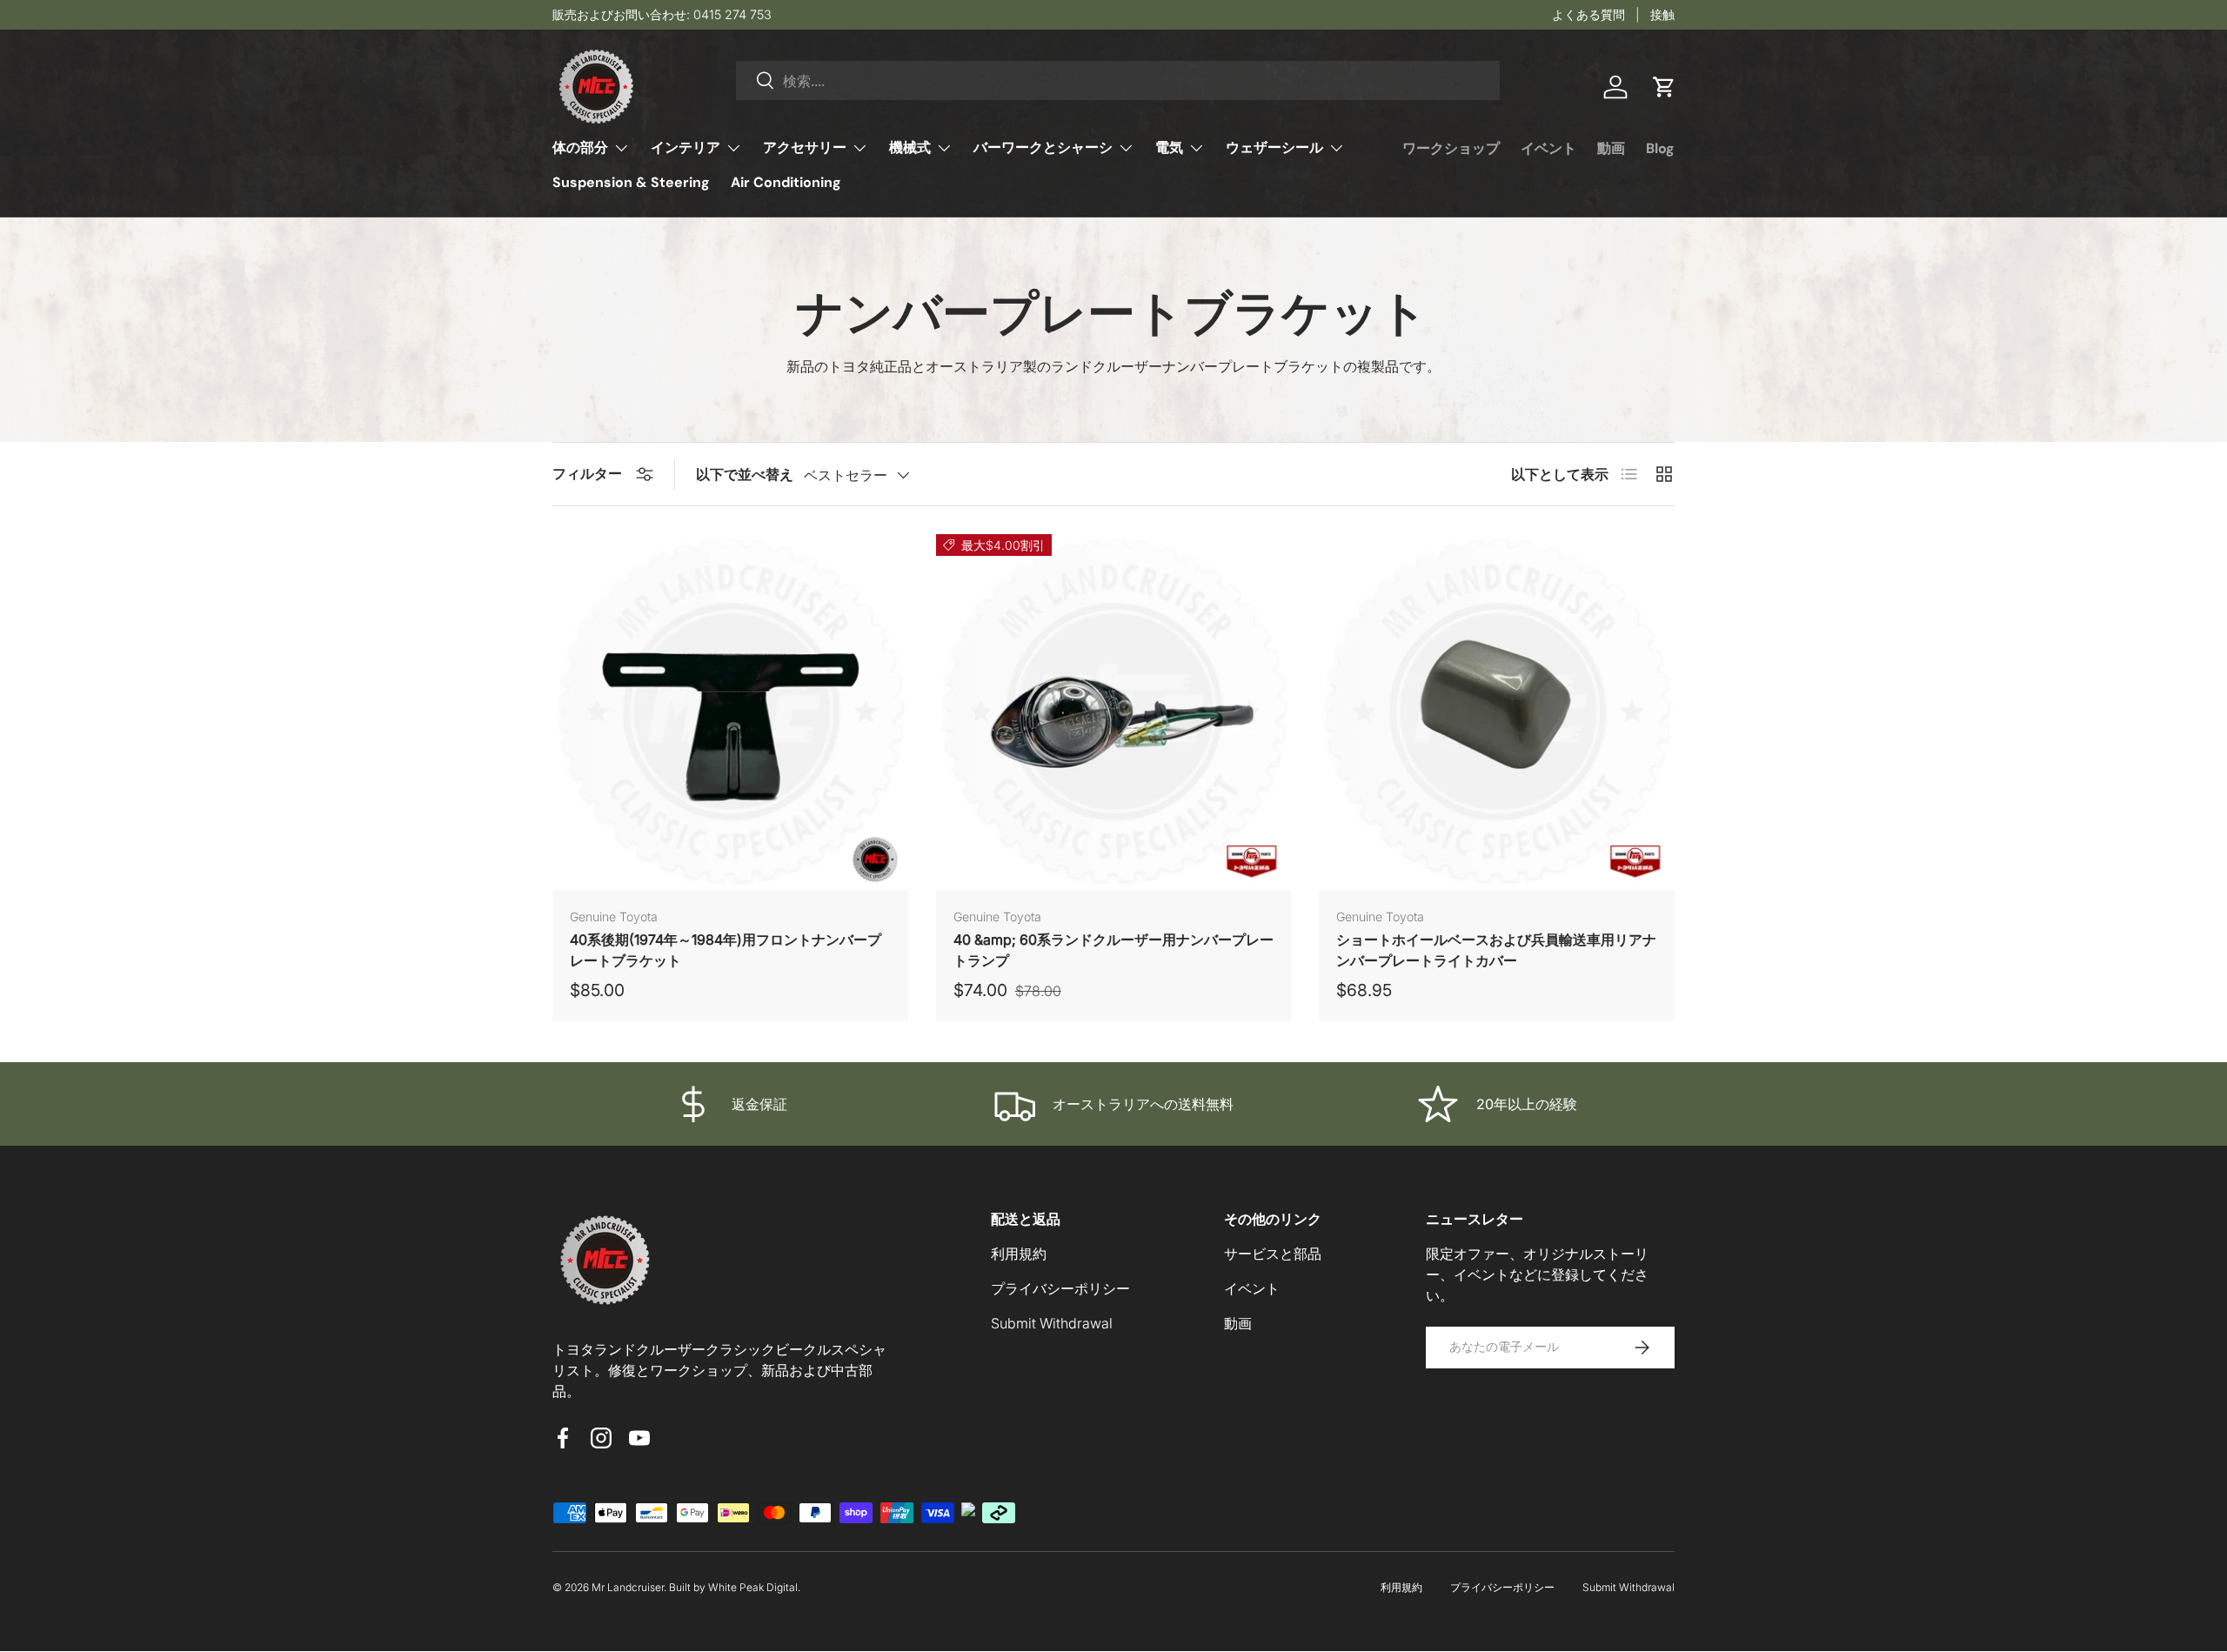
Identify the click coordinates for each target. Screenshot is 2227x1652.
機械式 (910, 147)
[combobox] (1118, 80)
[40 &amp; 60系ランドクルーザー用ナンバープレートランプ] (1114, 712)
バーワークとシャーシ (1043, 147)
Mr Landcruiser (628, 1587)
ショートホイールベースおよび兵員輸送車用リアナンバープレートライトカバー (1496, 950)
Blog (1660, 148)
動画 (1611, 148)
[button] (1664, 87)
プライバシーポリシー (1060, 1288)
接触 (1662, 14)
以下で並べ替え (745, 474)
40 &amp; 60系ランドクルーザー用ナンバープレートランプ (1113, 950)
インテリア (685, 147)
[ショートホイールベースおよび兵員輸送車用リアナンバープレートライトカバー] (1497, 712)
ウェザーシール (1274, 147)
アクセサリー (805, 147)
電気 (1169, 147)
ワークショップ (1451, 148)
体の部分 (580, 147)
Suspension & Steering (631, 182)
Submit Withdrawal (1052, 1323)
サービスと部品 (1273, 1254)
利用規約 (1019, 1254)
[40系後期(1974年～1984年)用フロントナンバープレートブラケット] (730, 712)
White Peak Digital (753, 1587)
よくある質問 (1588, 14)
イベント (1548, 148)
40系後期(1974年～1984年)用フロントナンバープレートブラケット (726, 950)
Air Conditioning (786, 182)
